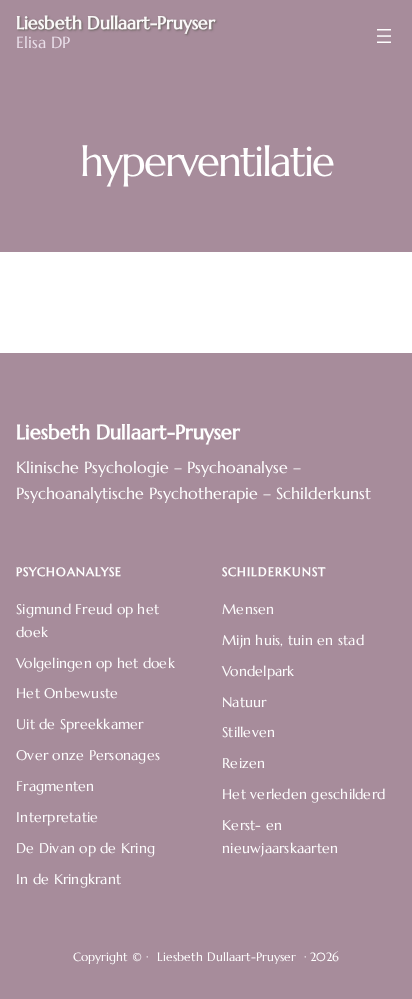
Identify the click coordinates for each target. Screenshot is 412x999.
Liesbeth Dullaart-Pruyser (128, 432)
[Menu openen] (384, 36)
